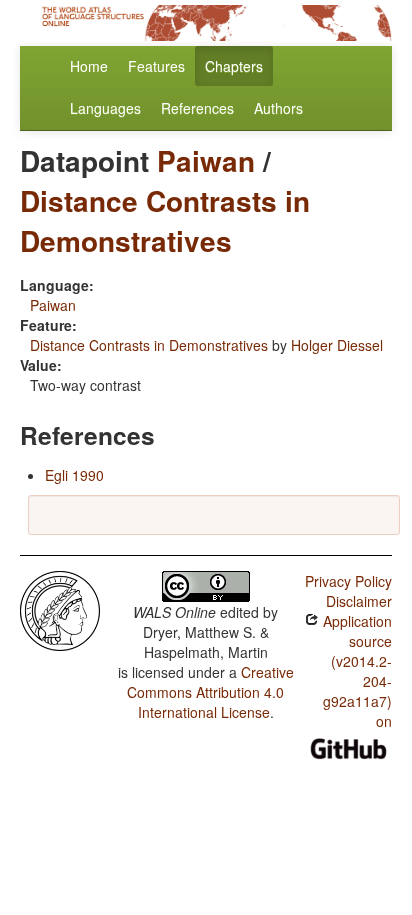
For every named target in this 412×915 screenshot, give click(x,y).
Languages (105, 108)
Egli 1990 (74, 475)
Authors (278, 108)
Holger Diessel (337, 345)
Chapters (234, 66)
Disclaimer (359, 601)
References (197, 108)
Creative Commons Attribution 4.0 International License (210, 692)
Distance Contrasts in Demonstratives (165, 220)
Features (156, 66)
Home (89, 66)
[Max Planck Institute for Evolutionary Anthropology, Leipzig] (60, 609)
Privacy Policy (348, 581)
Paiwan (206, 160)
